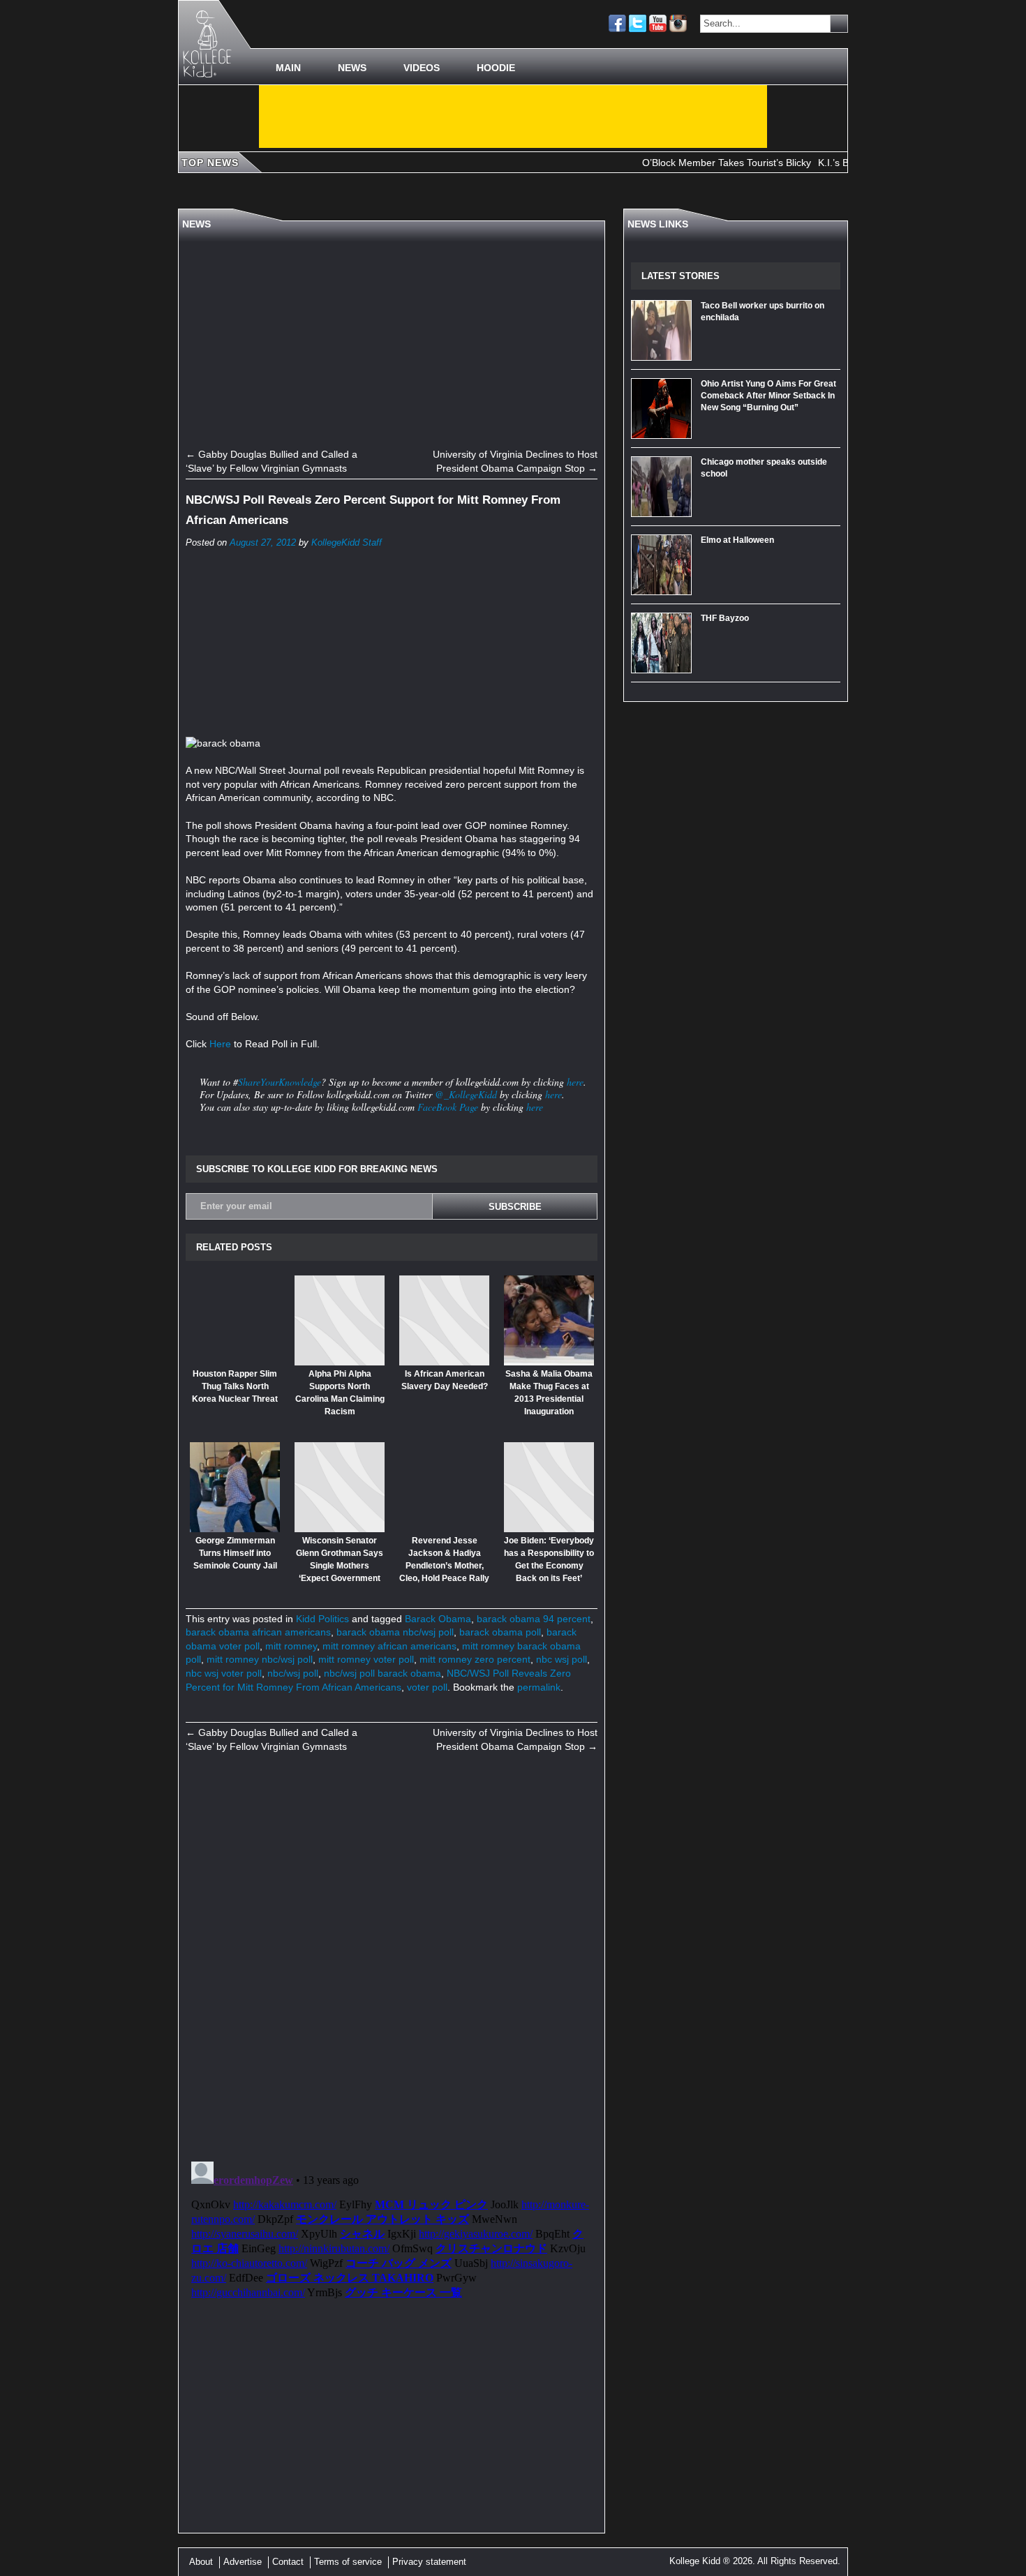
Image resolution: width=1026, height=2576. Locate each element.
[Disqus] (392, 1956)
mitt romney (291, 1646)
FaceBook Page (448, 1107)
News (352, 68)
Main (288, 68)
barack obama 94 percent (534, 1619)
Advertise (243, 2562)
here (575, 1082)
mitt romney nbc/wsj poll (260, 1659)
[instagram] (678, 23)
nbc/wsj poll (293, 1673)
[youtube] (658, 23)
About (201, 2562)
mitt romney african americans (389, 1646)
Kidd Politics (322, 1619)
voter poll (427, 1687)
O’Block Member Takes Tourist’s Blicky (689, 163)
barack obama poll (500, 1632)
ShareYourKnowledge (280, 1082)
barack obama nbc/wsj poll (395, 1632)
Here (220, 1044)
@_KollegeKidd (466, 1094)
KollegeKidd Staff (347, 543)
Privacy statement (429, 2562)
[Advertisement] (513, 117)
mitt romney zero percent (475, 1659)
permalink (539, 1687)
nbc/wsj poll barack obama (382, 1673)
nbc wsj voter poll (224, 1673)
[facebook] (617, 23)
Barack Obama (438, 1619)
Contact (288, 2562)
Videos (422, 68)
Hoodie (496, 68)
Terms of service (348, 2562)
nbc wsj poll (562, 1659)
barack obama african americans (258, 1632)
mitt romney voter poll (366, 1659)
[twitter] (638, 23)
